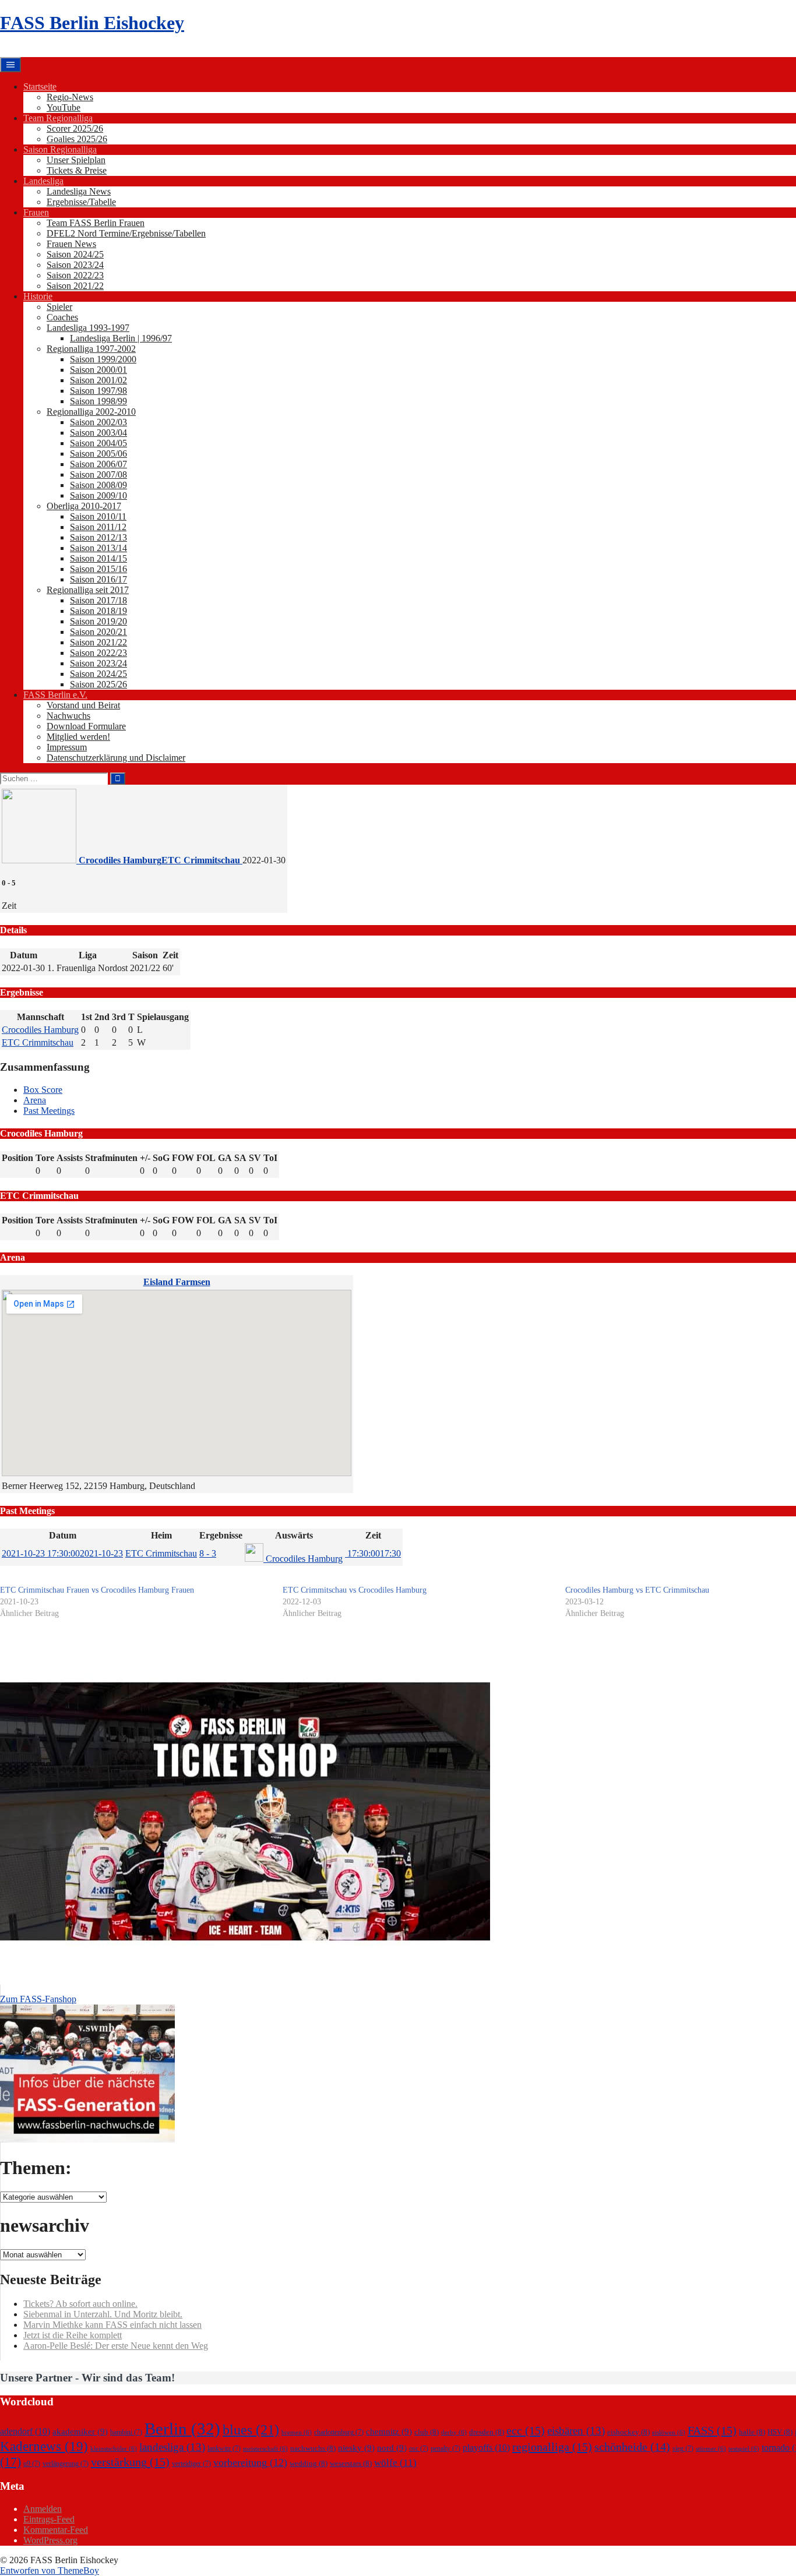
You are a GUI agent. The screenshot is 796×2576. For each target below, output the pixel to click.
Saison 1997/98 (98, 391)
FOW (183, 1158)
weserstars (351, 2463)
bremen (297, 2432)
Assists (70, 1158)
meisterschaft (265, 2449)
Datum (63, 1535)
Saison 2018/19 (98, 611)
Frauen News (71, 244)
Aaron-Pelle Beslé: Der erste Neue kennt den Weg (116, 2346)
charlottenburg (339, 2432)
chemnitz (389, 2432)
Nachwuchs (68, 716)
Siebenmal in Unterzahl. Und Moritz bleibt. (103, 2314)
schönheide (632, 2447)
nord (392, 2448)
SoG (161, 1158)
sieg (683, 2448)
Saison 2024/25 (75, 254)
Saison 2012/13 (98, 537)
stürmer (711, 2449)
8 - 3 (208, 1553)
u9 (32, 2464)
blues (251, 2429)
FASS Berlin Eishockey (92, 23)
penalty (445, 2448)
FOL (206, 1158)
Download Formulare (86, 726)
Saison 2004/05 (98, 443)
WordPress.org (50, 2540)
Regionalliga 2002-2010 (91, 412)
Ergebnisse (221, 1535)
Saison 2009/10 (98, 495)
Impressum (67, 747)
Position (17, 1158)
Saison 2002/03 (98, 422)
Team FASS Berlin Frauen (96, 223)
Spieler (59, 307)
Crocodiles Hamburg (40, 1030)
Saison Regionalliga (60, 149)
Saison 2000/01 (98, 370)
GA (225, 1158)
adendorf (25, 2431)
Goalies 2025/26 (77, 139)
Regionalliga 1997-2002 (91, 349)
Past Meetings (49, 1111)
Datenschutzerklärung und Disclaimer (116, 758)
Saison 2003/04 (98, 433)
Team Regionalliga (58, 118)
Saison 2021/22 (75, 286)
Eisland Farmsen (177, 1282)
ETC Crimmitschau (38, 1042)
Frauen (36, 212)
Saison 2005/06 (98, 454)
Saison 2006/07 (98, 464)
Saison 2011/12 (98, 527)
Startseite (40, 87)
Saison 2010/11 (98, 516)
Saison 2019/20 (98, 621)
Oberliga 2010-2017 (84, 506)
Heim (161, 1535)
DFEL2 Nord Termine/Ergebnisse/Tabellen (126, 233)
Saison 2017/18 (98, 600)
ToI (270, 1158)
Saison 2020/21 (98, 632)
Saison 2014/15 (98, 558)
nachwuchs (313, 2448)
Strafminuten (111, 1158)
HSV (780, 2432)
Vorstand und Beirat (83, 705)
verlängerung (66, 2464)
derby (454, 2432)
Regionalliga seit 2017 (88, 590)
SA (240, 1158)
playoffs (486, 2448)
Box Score (43, 1090)
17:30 (373, 1553)
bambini (126, 2432)
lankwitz (224, 2448)
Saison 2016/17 (98, 579)
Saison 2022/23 (75, 275)
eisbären (576, 2431)
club (427, 2432)
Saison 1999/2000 (103, 359)
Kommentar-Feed (56, 2530)
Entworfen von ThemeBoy (50, 2570)
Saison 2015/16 (98, 569)
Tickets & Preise (77, 170)
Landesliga (43, 181)
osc (419, 2448)
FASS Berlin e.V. (55, 695)
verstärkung (130, 2462)
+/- (145, 1158)
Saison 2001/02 (98, 380)
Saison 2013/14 (98, 548)
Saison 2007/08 (98, 474)
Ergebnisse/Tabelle (81, 202)
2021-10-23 (62, 1553)
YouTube (64, 107)
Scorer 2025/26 (75, 128)
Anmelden (43, 2509)
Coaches (62, 317)
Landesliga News (79, 191)
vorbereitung (250, 2462)
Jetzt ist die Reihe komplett (73, 2335)
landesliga (172, 2447)
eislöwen (669, 2432)
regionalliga (552, 2447)
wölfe (395, 2463)
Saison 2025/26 (98, 684)
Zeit (373, 1535)
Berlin (182, 2429)
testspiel (744, 2449)
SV (255, 1158)
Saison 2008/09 (98, 485)
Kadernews (44, 2446)
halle (752, 2432)
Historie (38, 296)
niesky (356, 2448)
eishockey (628, 2432)
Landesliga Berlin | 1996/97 (121, 338)
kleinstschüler (114, 2449)
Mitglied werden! (78, 737)
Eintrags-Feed (49, 2519)
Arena (35, 1100)
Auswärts (294, 1535)
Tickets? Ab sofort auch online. (80, 2304)
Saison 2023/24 (75, 265)
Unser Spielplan (76, 160)
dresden (487, 2432)
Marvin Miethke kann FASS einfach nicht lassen (112, 2325)
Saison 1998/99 (98, 401)
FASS (712, 2430)
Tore (45, 1158)
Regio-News (70, 97)
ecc (526, 2430)
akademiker (80, 2432)
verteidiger (191, 2464)
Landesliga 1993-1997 (88, 328)
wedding (309, 2463)
